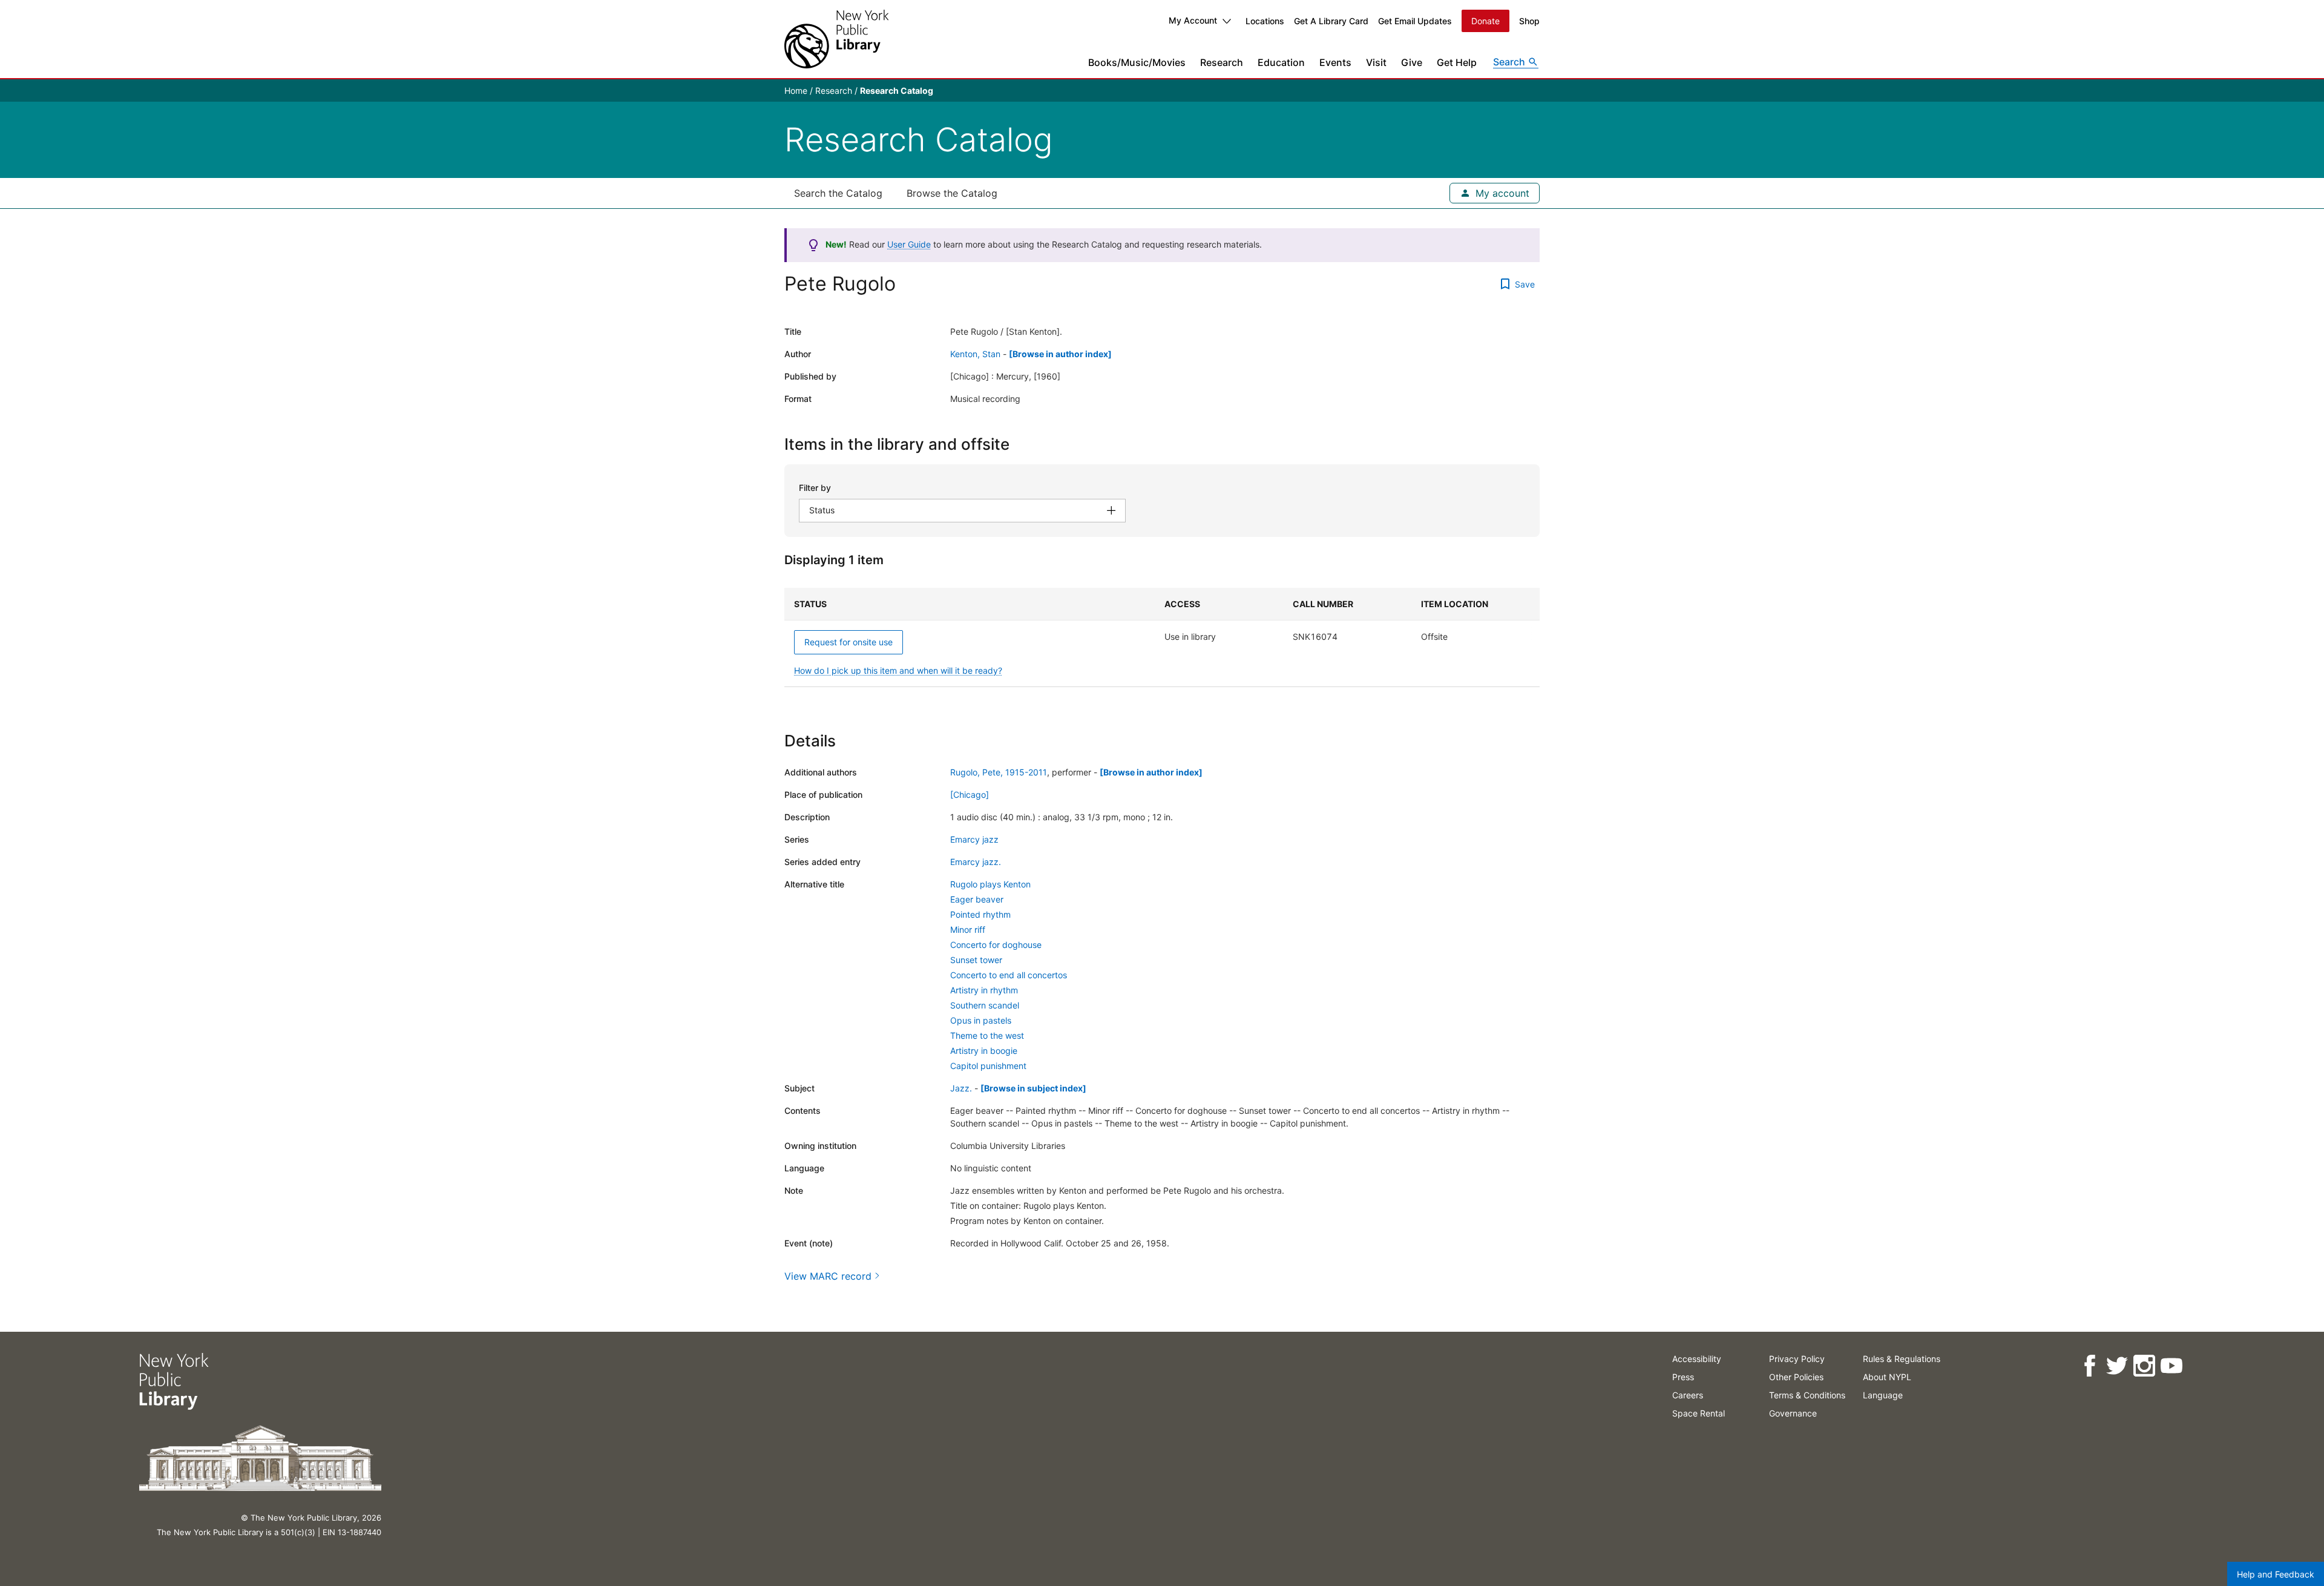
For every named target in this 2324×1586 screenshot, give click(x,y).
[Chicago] (970, 795)
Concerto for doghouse (996, 945)
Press (1683, 1377)
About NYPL (1887, 1377)
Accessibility (1697, 1359)
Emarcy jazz (974, 839)
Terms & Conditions (1807, 1395)
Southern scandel (985, 1005)
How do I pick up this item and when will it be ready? (898, 670)
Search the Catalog (838, 193)
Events (1335, 62)
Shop (1529, 21)
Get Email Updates (1415, 21)
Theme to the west (987, 1035)
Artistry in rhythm (984, 990)
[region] (1162, 637)
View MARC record (828, 1276)
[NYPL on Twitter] (2117, 1366)
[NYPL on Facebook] (2089, 1366)
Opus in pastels (981, 1020)
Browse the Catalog (952, 193)
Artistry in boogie (984, 1051)
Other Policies (1796, 1377)
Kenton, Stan (975, 354)
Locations (1265, 21)
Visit (1376, 62)
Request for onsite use (849, 642)
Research (1222, 62)
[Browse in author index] (1060, 354)
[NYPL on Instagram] (2144, 1366)
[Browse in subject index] (1033, 1088)
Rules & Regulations (1902, 1359)
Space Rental (1699, 1413)
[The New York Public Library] (836, 39)
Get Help (1457, 62)
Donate (1485, 21)
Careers (1688, 1395)
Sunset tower (976, 960)
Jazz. (961, 1088)
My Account (1193, 20)
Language (1883, 1395)
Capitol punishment (988, 1066)
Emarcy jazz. (976, 862)
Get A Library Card (1331, 21)
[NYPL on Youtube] (2171, 1366)
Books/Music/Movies (1137, 62)
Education (1281, 62)
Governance (1793, 1413)
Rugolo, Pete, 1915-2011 (999, 772)
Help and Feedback (2276, 1574)
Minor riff (968, 930)
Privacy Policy (1797, 1359)
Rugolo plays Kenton (990, 884)
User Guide (909, 244)
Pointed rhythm (980, 914)
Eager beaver (977, 899)
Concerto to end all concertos (1009, 975)
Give (1412, 62)
